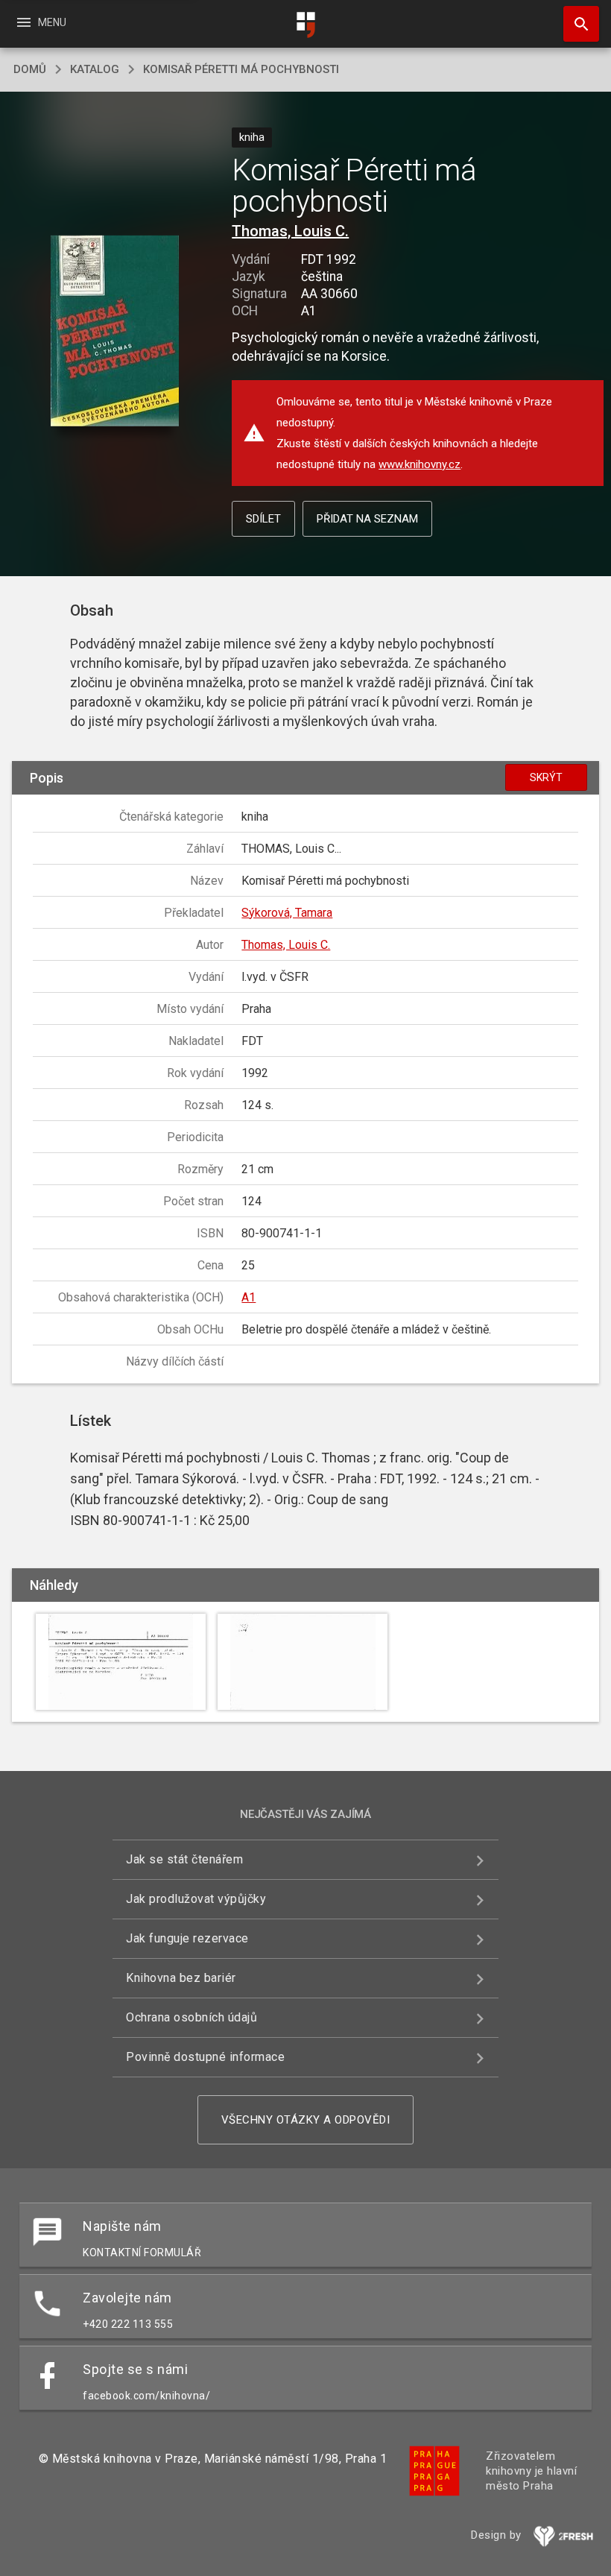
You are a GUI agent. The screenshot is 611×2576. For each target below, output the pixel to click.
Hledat (576, 24)
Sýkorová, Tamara (287, 913)
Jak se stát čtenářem (184, 1859)
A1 (248, 1297)
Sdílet (263, 519)
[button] (114, 332)
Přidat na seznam (367, 519)
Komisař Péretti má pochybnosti (241, 69)
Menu (41, 22)
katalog (95, 69)
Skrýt (546, 777)
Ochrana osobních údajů (191, 2017)
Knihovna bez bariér (181, 1978)
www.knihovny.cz (420, 464)
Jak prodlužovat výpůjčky (196, 1899)
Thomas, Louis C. (290, 231)
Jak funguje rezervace (187, 1938)
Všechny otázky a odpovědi (306, 2120)
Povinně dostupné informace (205, 2057)
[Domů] (305, 25)
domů (30, 69)
